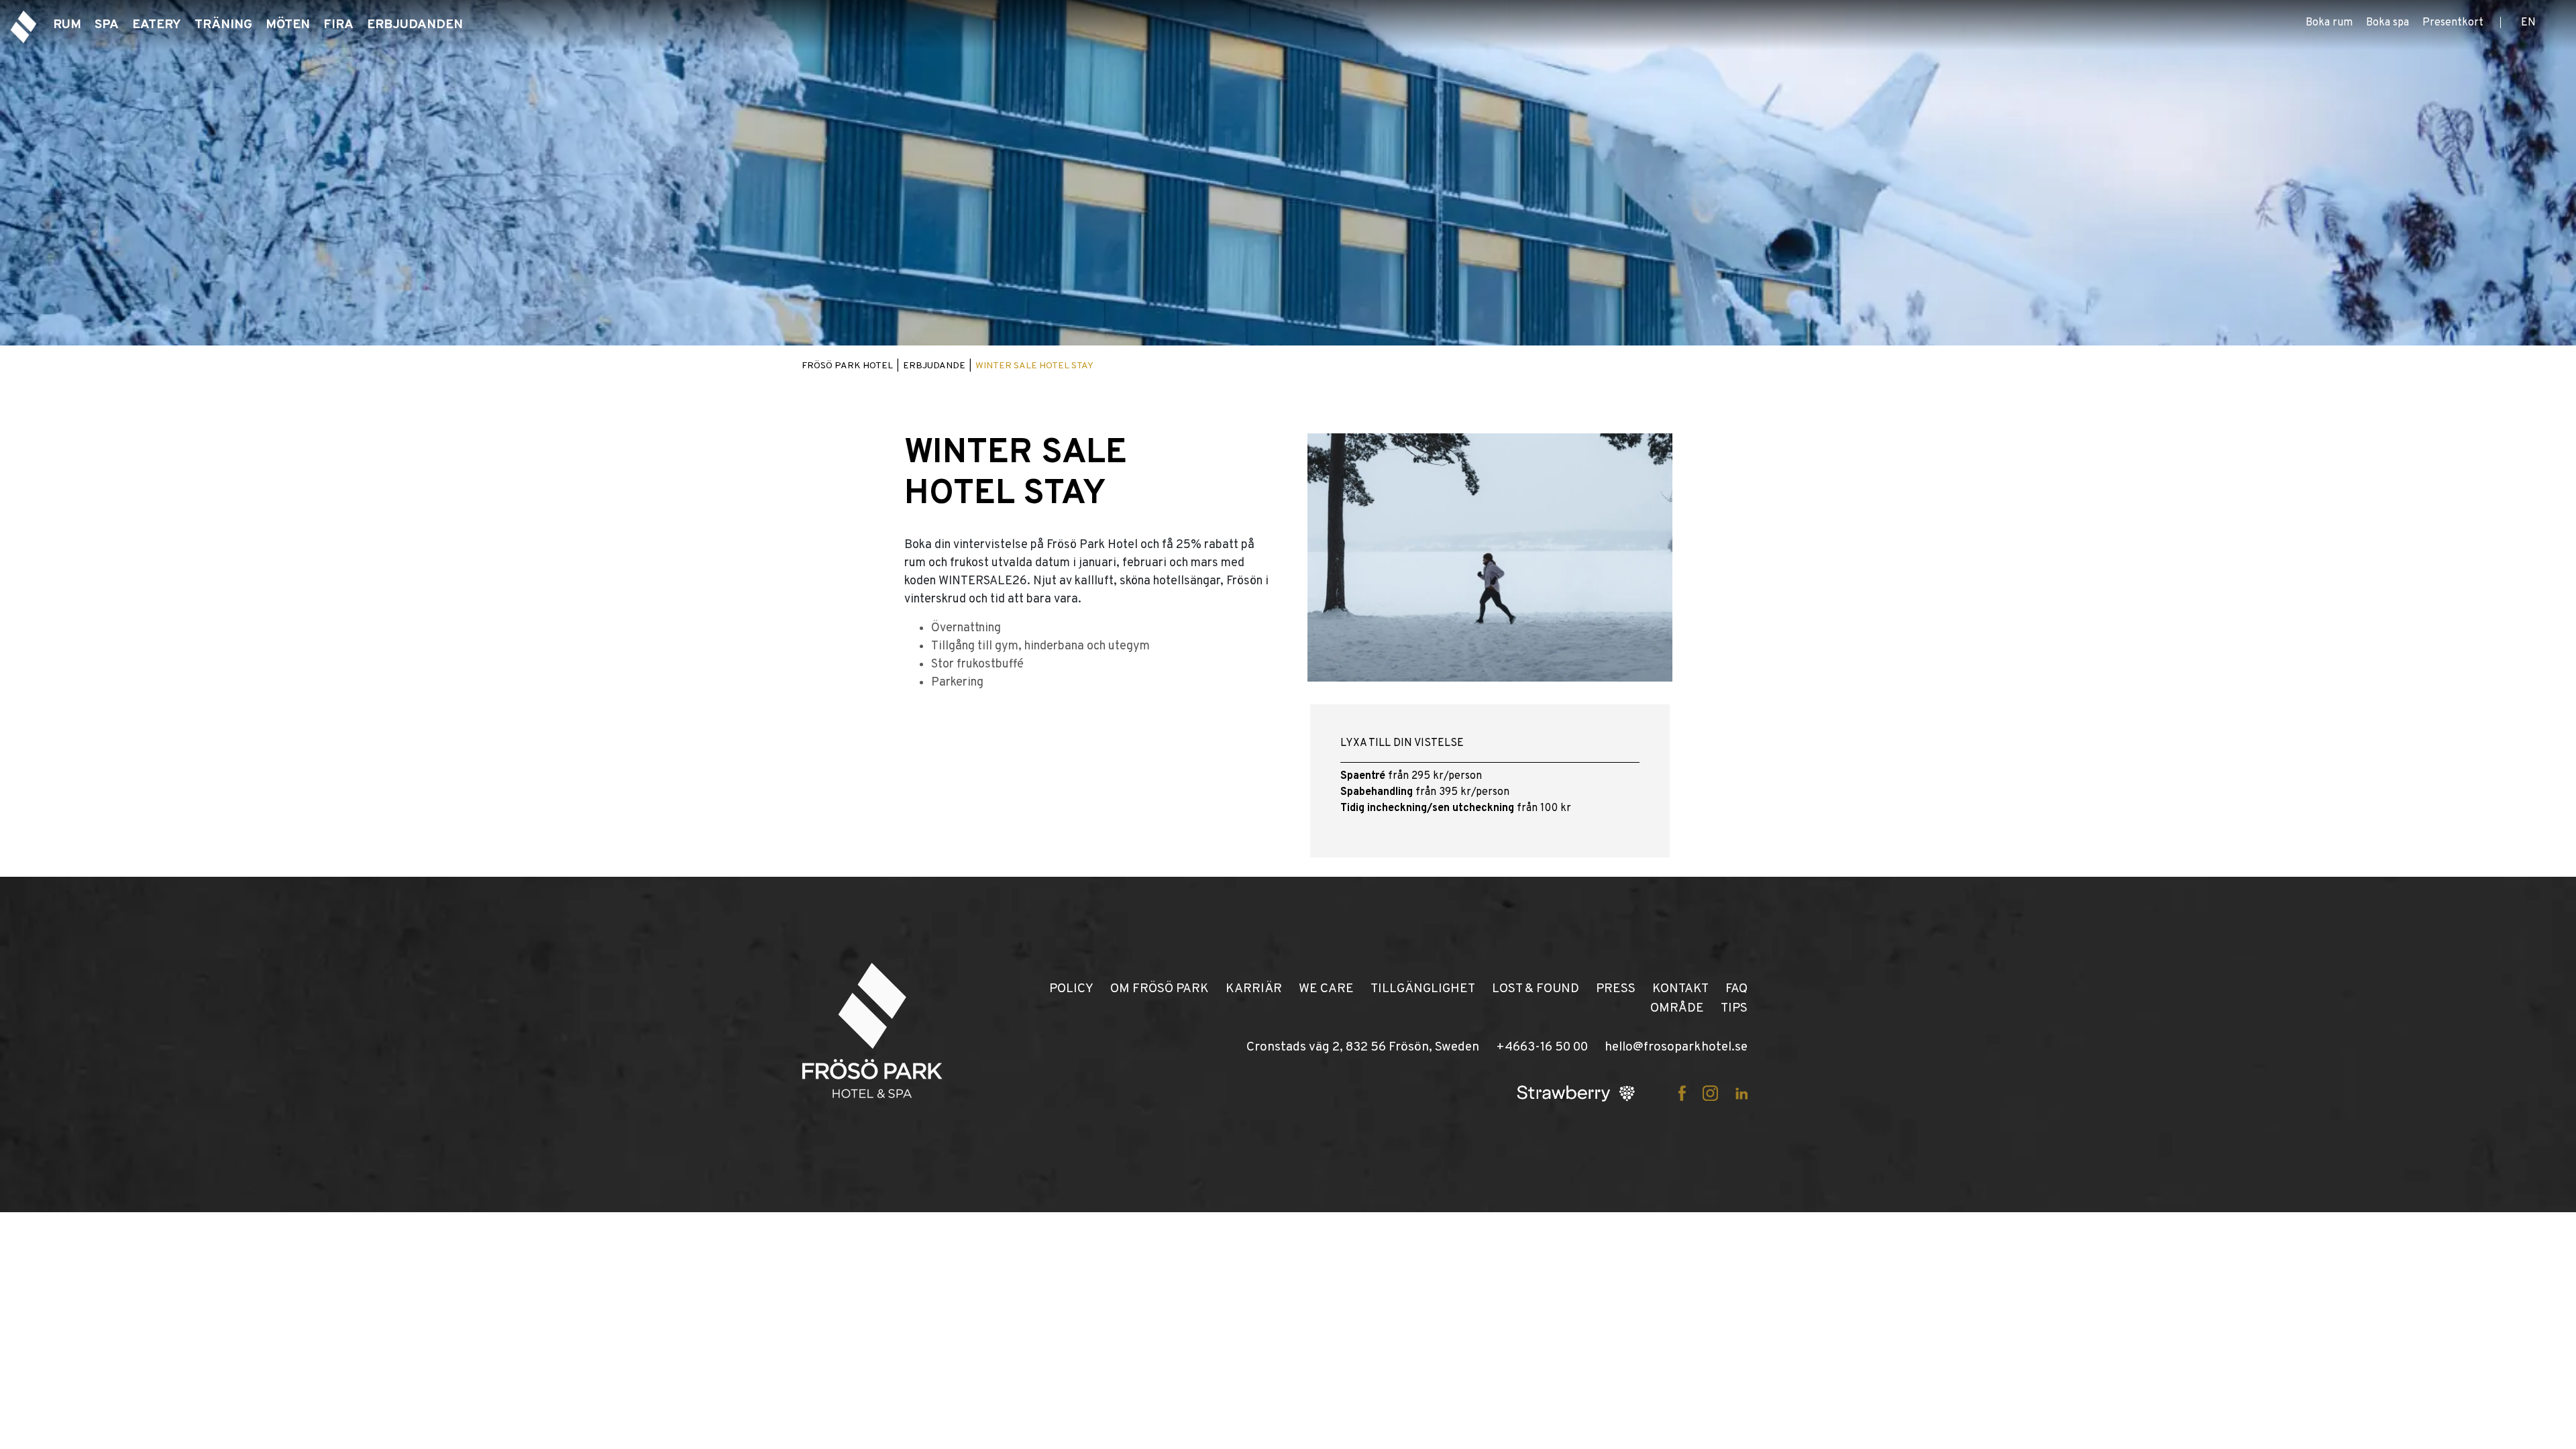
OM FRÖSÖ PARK (1160, 989)
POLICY (1071, 989)
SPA (107, 25)
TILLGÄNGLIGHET (1423, 989)
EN (2528, 23)
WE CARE (1326, 989)
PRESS (1616, 989)
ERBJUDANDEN (415, 25)
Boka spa (2387, 23)
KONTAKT (1680, 989)
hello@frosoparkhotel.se (1676, 1047)
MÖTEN (288, 25)
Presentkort (2453, 23)
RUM (67, 25)
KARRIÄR (1254, 989)
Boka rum (2329, 23)
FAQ (1736, 989)
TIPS (1734, 1008)
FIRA (338, 25)
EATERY (157, 25)
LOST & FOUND (1536, 989)
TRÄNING (223, 25)
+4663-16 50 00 (1542, 1047)
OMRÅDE (1677, 1008)
